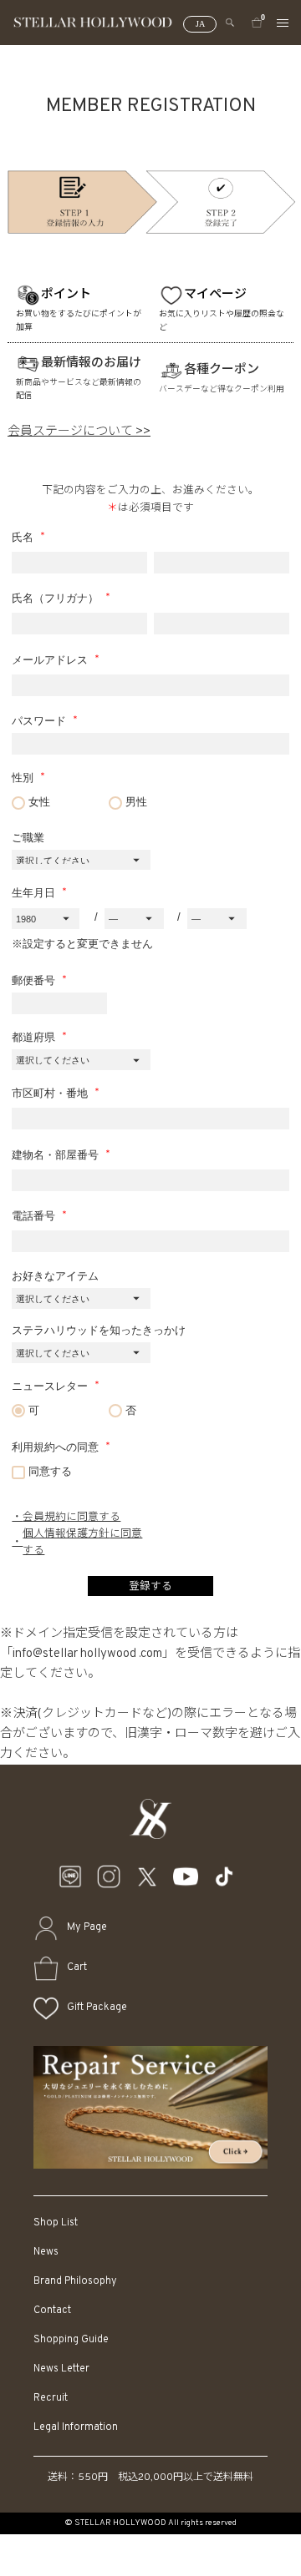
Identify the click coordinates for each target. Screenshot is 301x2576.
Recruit (51, 2398)
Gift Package (97, 2008)
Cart (77, 1967)
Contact (52, 2311)
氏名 (24, 538)
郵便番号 (35, 981)
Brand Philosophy (75, 2281)
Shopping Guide (71, 2340)
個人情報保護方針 (66, 1534)
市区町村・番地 (51, 1094)
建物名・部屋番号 (57, 1155)
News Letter (61, 2369)
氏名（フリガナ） (57, 599)
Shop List (56, 2223)
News (46, 2252)
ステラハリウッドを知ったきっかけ (99, 1331)
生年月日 (35, 893)
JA (200, 24)
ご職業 (28, 838)
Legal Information (76, 2427)
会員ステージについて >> (79, 432)
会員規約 (44, 1518)
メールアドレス (51, 660)
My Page (87, 1927)
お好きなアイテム (55, 1276)
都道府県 (35, 1038)
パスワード (41, 721)
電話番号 (35, 1216)
